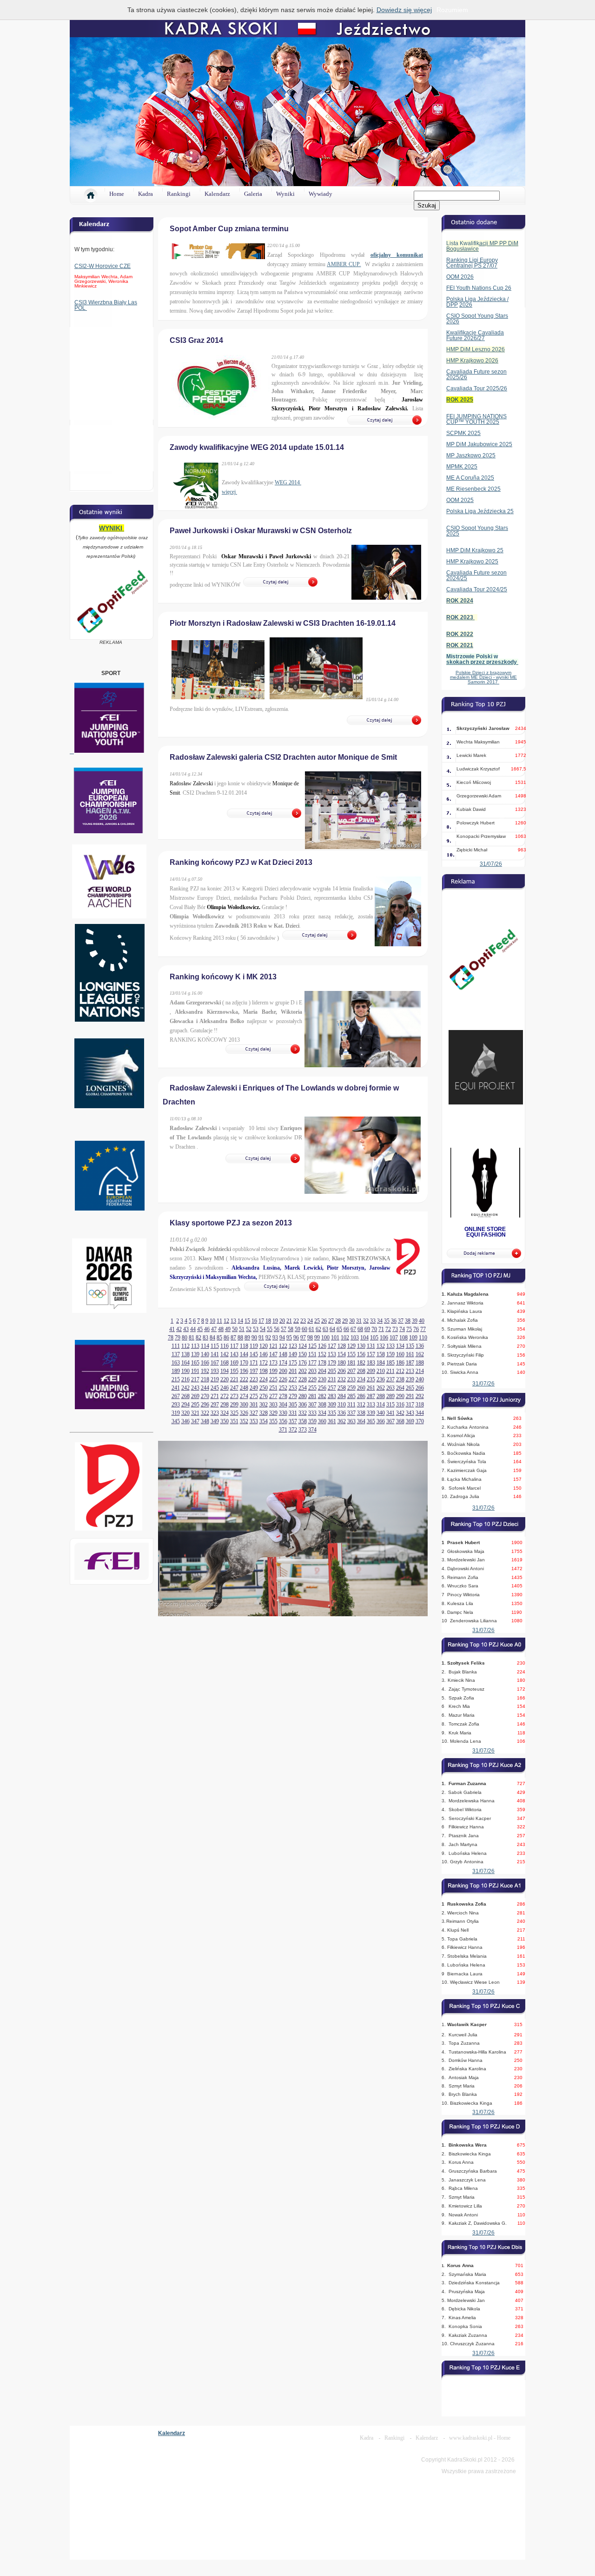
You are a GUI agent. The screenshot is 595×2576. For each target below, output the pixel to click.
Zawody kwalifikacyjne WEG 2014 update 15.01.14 (257, 447)
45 (200, 1329)
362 (342, 1421)
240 (420, 1379)
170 (244, 1363)
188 (420, 1363)
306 (303, 1405)
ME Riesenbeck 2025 (473, 489)
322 (205, 1413)
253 (293, 1388)
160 (400, 1354)
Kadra (145, 194)
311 (351, 1405)
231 (332, 1379)
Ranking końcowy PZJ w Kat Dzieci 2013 (241, 862)
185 (390, 1363)
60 (304, 1329)
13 (233, 1321)
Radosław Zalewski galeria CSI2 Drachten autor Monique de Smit (283, 757)
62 (318, 1329)
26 (324, 1321)
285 (351, 1396)
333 (312, 1413)
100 (325, 1338)
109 (413, 1338)
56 (277, 1329)
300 (244, 1405)
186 (400, 1363)
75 (409, 1329)
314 (381, 1405)
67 (353, 1329)
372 (293, 1430)
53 (256, 1329)
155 (351, 1354)
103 (355, 1338)
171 (254, 1363)
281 (312, 1396)
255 (312, 1388)
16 (254, 1321)
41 (172, 1329)
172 (264, 1363)
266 (420, 1388)
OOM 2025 (460, 500)
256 (322, 1388)
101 (335, 1338)
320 (185, 1413)
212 (400, 1371)
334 (322, 1413)
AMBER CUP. (344, 264)
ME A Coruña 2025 (470, 478)
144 (244, 1354)
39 (415, 1321)
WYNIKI (112, 528)
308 (322, 1405)
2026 (466, 305)
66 (346, 1329)
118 (244, 1346)
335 (332, 1413)
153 (332, 1354)
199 (273, 1371)
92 (268, 1338)
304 (283, 1405)
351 (234, 1421)
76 (416, 1329)
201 (293, 1371)
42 (179, 1329)
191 (195, 1371)
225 (273, 1379)
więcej (229, 492)
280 (303, 1396)
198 (264, 1371)
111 (176, 1346)
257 (332, 1388)
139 (195, 1354)
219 (215, 1379)
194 (225, 1371)
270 (205, 1396)
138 (185, 1354)
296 (205, 1405)
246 (225, 1388)
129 (351, 1346)
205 (332, 1371)
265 (410, 1388)
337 (351, 1413)
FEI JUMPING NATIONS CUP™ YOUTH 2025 (476, 419)
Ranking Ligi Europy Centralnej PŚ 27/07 (472, 263)
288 (381, 1396)
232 (342, 1379)
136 (420, 1346)
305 (293, 1405)
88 (240, 1338)
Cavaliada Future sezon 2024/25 (476, 575)
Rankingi (179, 194)
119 (254, 1346)
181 (351, 1363)
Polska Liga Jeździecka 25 (480, 511)
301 (254, 1405)
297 (215, 1405)
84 (212, 1338)
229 (312, 1379)
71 (381, 1329)
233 (351, 1379)
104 (364, 1338)
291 (410, 1396)
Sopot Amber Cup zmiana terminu (229, 229)
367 (390, 1421)
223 (254, 1379)
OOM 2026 (460, 277)
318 (420, 1405)
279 (293, 1396)
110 (423, 1338)
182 (361, 1363)
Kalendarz (217, 194)
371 (283, 1430)
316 (400, 1405)
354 (264, 1421)
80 (185, 1338)
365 (371, 1421)
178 (322, 1363)
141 (215, 1354)
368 (400, 1421)
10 (212, 1321)
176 (303, 1363)
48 (221, 1329)
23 (303, 1321)
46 (207, 1329)
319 (176, 1413)
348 (205, 1421)
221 (234, 1379)
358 (303, 1421)
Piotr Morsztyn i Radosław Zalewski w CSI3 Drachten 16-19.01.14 (283, 623)
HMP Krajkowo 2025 (472, 562)
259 (351, 1388)
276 (264, 1396)
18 (268, 1321)
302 (264, 1405)
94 (282, 1338)
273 (234, 1396)
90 (254, 1338)
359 (312, 1421)
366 (381, 1421)
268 (185, 1396)
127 (332, 1346)
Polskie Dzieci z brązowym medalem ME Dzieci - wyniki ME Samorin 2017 (483, 677)
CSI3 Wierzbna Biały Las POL (106, 305)
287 (371, 1396)
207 (351, 1371)
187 (410, 1363)
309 (332, 1405)
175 (293, 1363)
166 (205, 1363)
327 (254, 1413)
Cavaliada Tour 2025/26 (477, 388)
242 (185, 1388)
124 (303, 1346)
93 (275, 1338)
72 (388, 1329)
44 (193, 1329)
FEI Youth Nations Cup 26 (479, 288)
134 (400, 1346)
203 (312, 1371)
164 (185, 1363)
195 (234, 1371)
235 (371, 1379)
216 (185, 1379)
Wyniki (285, 194)
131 (371, 1346)
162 (420, 1354)
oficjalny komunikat (397, 255)
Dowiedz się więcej (404, 10)
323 (215, 1413)
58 (291, 1329)
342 (400, 1413)
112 (185, 1346)
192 (205, 1371)
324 (225, 1413)
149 (293, 1354)
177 (312, 1363)
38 (408, 1321)
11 (219, 1321)
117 (234, 1346)
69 (367, 1329)
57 (284, 1329)
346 (185, 1421)
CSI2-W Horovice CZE (102, 266)
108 (403, 1338)
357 (293, 1421)
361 (332, 1421)
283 (332, 1396)
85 (219, 1338)
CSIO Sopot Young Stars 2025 (477, 531)
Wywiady (321, 194)
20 (282, 1321)
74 (402, 1329)
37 (401, 1321)
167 (215, 1363)
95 (289, 1338)
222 (244, 1379)
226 (283, 1379)
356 (283, 1421)
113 (195, 1346)
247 (234, 1388)
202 (303, 1371)
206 (342, 1371)
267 (176, 1396)
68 (360, 1329)
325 (234, 1413)
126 (322, 1346)
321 (195, 1413)
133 (390, 1346)
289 (390, 1396)
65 (339, 1329)
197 (254, 1371)
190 (185, 1371)
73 (395, 1329)
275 (254, 1396)
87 (233, 1338)
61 (311, 1329)
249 (254, 1388)
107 (394, 1338)
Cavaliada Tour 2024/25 (477, 589)
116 (225, 1346)
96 (296, 1338)
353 (254, 1421)
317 (410, 1405)
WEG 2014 (288, 482)
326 (244, 1413)
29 (345, 1321)
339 (371, 1413)
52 (249, 1329)
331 (293, 1413)
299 (234, 1405)
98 (310, 1338)
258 (342, 1388)
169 (234, 1363)
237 (390, 1379)
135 (410, 1346)
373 (303, 1430)
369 (410, 1421)
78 (171, 1338)
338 (361, 1413)
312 (361, 1405)
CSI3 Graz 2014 (196, 340)
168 (225, 1363)
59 (297, 1329)
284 (342, 1396)
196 (244, 1371)
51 (242, 1329)
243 (195, 1388)
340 (381, 1413)
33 (373, 1321)
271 (215, 1396)
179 (332, 1363)
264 (400, 1388)
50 (235, 1329)
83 (205, 1338)
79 (178, 1338)
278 (283, 1396)
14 (240, 1321)
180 (342, 1363)
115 (215, 1346)
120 (264, 1346)
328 (264, 1413)
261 (371, 1388)
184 (381, 1363)
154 (342, 1354)
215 (176, 1379)
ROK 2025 (460, 400)
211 (390, 1371)
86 (226, 1338)
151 (312, 1354)
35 (387, 1321)
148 (283, 1354)
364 (361, 1421)
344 (420, 1413)
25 (317, 1321)
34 (380, 1321)
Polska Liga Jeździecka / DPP (477, 302)
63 (325, 1329)
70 (374, 1329)
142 (225, 1354)
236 (381, 1379)
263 (390, 1388)
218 (205, 1379)
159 (390, 1354)
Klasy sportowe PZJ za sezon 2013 (231, 1223)
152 (322, 1354)
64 (332, 1329)
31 (359, 1321)
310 (342, 1405)
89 (247, 1338)
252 (283, 1388)
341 (390, 1413)
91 (261, 1338)
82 (198, 1338)
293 (176, 1405)
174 (283, 1363)
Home (117, 194)
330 (283, 1413)
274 (244, 1396)
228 (303, 1379)
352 (244, 1421)
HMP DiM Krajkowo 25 (475, 550)
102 (345, 1338)
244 (205, 1388)
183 (371, 1363)
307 (312, 1405)
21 (289, 1321)
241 (176, 1388)
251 (273, 1388)
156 (361, 1354)
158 (381, 1354)
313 (371, 1405)
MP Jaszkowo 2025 (471, 455)
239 (410, 1379)
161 (410, 1354)
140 (205, 1354)
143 (234, 1354)
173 (273, 1363)
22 (296, 1321)
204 (322, 1371)
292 (420, 1396)
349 (215, 1421)
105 (374, 1338)
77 (423, 1329)
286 (361, 1396)
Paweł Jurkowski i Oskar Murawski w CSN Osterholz (261, 531)
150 (303, 1354)
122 (283, 1346)
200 (283, 1371)
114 (205, 1346)
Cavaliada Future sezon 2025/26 (476, 375)
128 (342, 1346)
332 (303, 1413)
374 (312, 1430)
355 (273, 1421)
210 (381, 1371)
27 (331, 1321)
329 (273, 1413)
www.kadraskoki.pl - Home (480, 2438)
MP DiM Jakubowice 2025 (479, 444)
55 (270, 1329)
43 (186, 1329)
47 (214, 1329)
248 (244, 1388)
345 (176, 1421)
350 (225, 1421)
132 (381, 1346)
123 (293, 1346)
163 (176, 1363)
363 (351, 1421)
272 (225, 1396)
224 (264, 1379)
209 (371, 1371)
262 (381, 1388)
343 (410, 1413)
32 (366, 1321)
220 (225, 1379)
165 (195, 1363)
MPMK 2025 (462, 467)
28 (338, 1321)
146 (264, 1354)
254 (303, 1388)
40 (422, 1321)
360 (322, 1421)
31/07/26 (491, 864)
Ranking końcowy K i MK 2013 (223, 977)
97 (303, 1338)
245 (215, 1388)
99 (317, 1338)
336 (342, 1413)
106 (384, 1338)
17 (261, 1321)
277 (273, 1396)
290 (400, 1396)
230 (322, 1379)
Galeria (253, 194)
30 (352, 1321)
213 (410, 1371)
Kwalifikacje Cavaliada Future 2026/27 (475, 335)
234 (361, 1379)
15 (247, 1321)
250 (264, 1388)
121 (273, 1346)
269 (195, 1396)
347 (195, 1421)
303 (273, 1405)
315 (390, 1405)
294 (185, 1405)
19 (275, 1321)
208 (361, 1371)
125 (312, 1346)
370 (420, 1421)
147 (273, 1354)
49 (228, 1329)
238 (400, 1379)
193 (215, 1371)
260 (361, 1388)
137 (176, 1354)
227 (293, 1379)
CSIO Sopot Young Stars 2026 (477, 319)
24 (310, 1321)
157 (371, 1354)
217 (195, 1379)
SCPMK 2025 (463, 433)
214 (420, 1371)
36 (394, 1321)
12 (226, 1321)
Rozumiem (452, 10)
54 (263, 1329)
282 (322, 1396)
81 (192, 1338)
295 (195, 1405)
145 (254, 1354)
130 (361, 1346)
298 (225, 1405)
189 (176, 1371)
